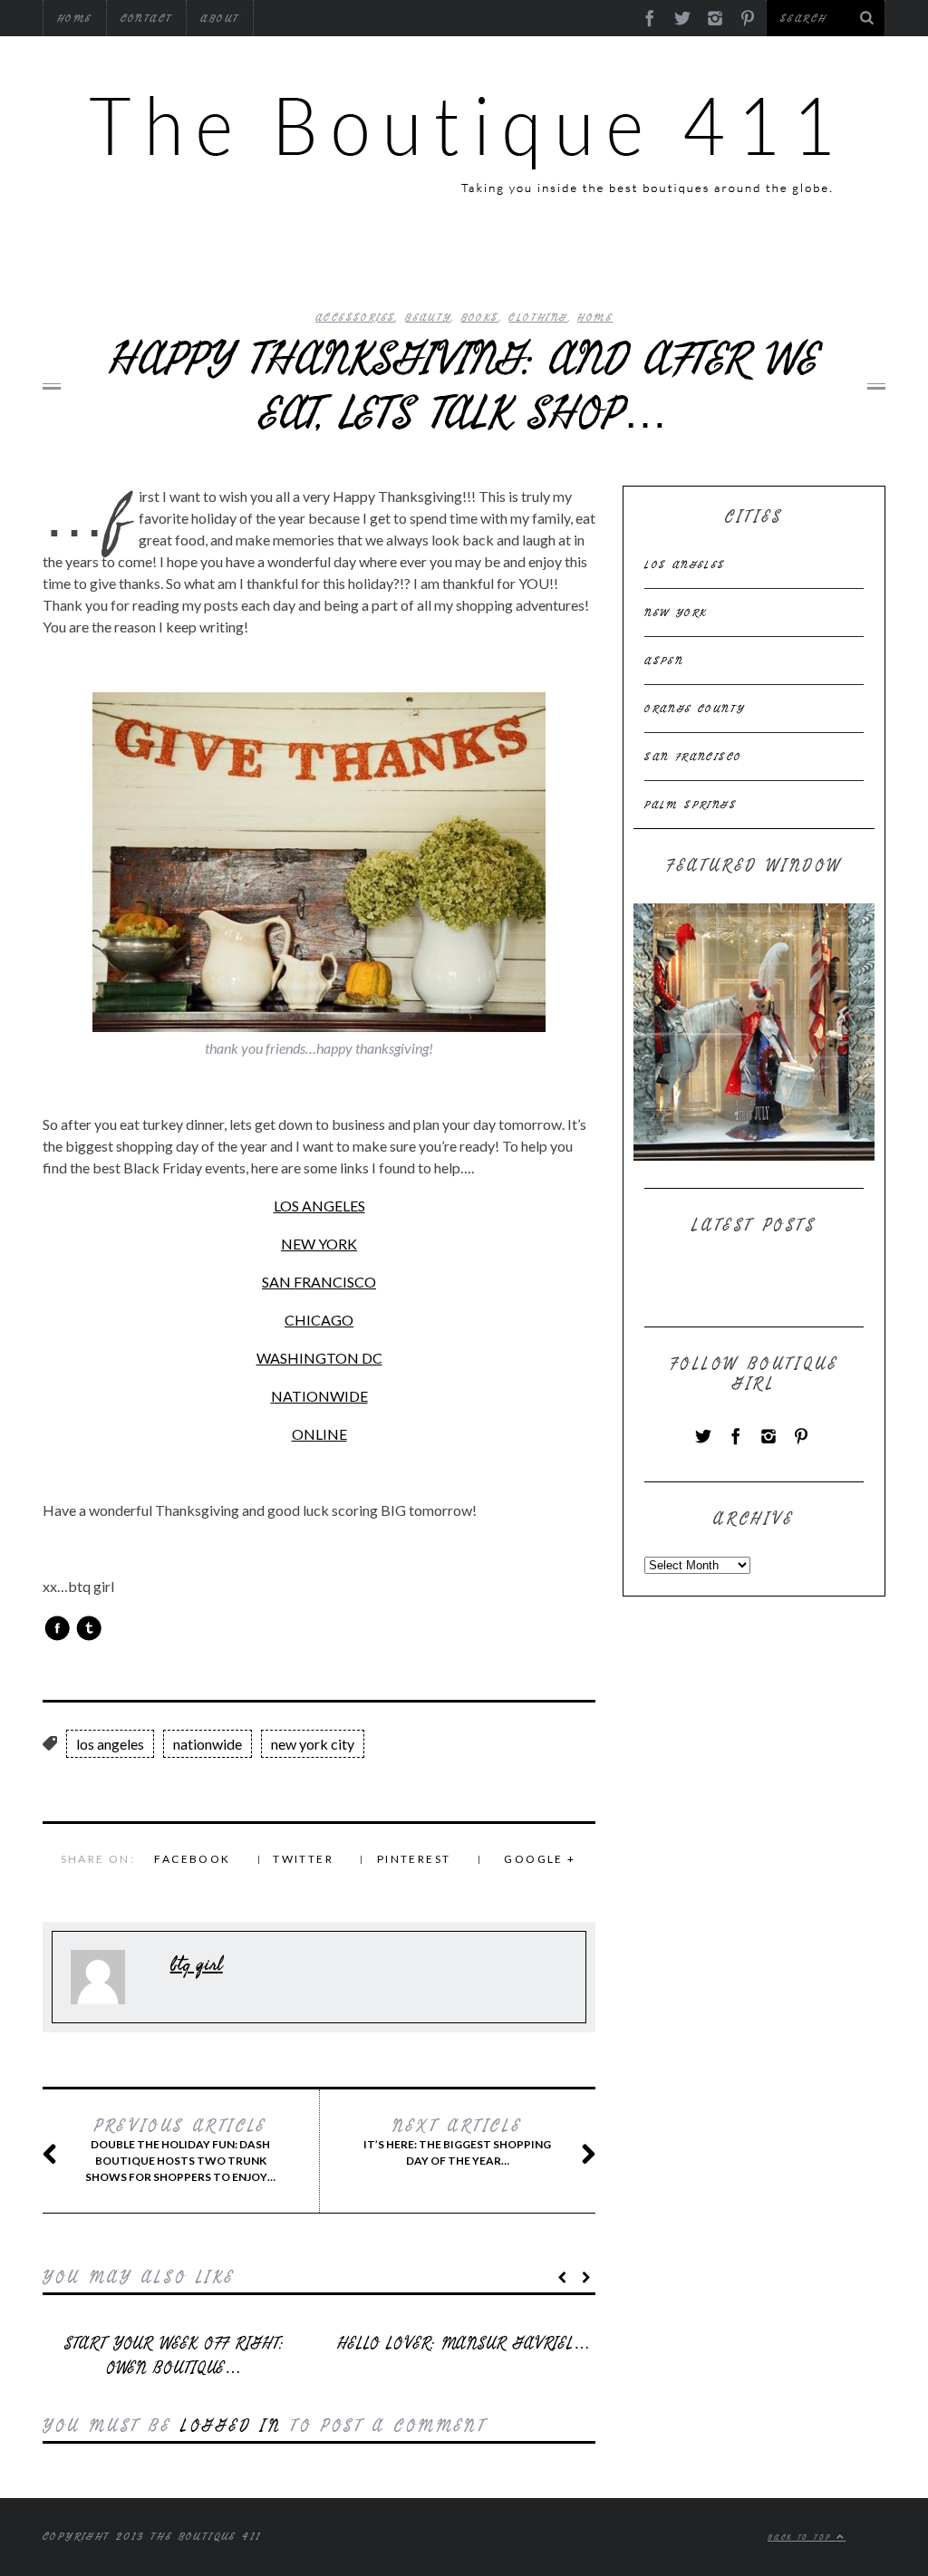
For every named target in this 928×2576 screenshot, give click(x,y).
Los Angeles (685, 564)
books (480, 317)
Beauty (428, 317)
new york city (313, 1744)
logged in (231, 2426)
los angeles (110, 1744)
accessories (355, 317)
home (595, 317)
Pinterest (414, 1859)
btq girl (197, 1964)
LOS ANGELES (319, 1206)
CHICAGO (319, 1320)
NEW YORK (319, 1244)
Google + (540, 1859)
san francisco (693, 757)
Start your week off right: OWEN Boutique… (174, 2356)
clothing (538, 317)
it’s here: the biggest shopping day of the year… (457, 2142)
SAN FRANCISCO (319, 1282)
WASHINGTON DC (319, 1358)
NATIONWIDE (319, 1396)
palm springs (691, 805)
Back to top (802, 2537)
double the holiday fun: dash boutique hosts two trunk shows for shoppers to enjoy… (180, 2150)
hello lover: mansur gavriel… (464, 2344)
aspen (664, 661)
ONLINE (319, 1434)
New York (676, 613)
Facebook (192, 1859)
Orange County (695, 709)
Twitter (303, 1859)
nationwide (208, 1744)
